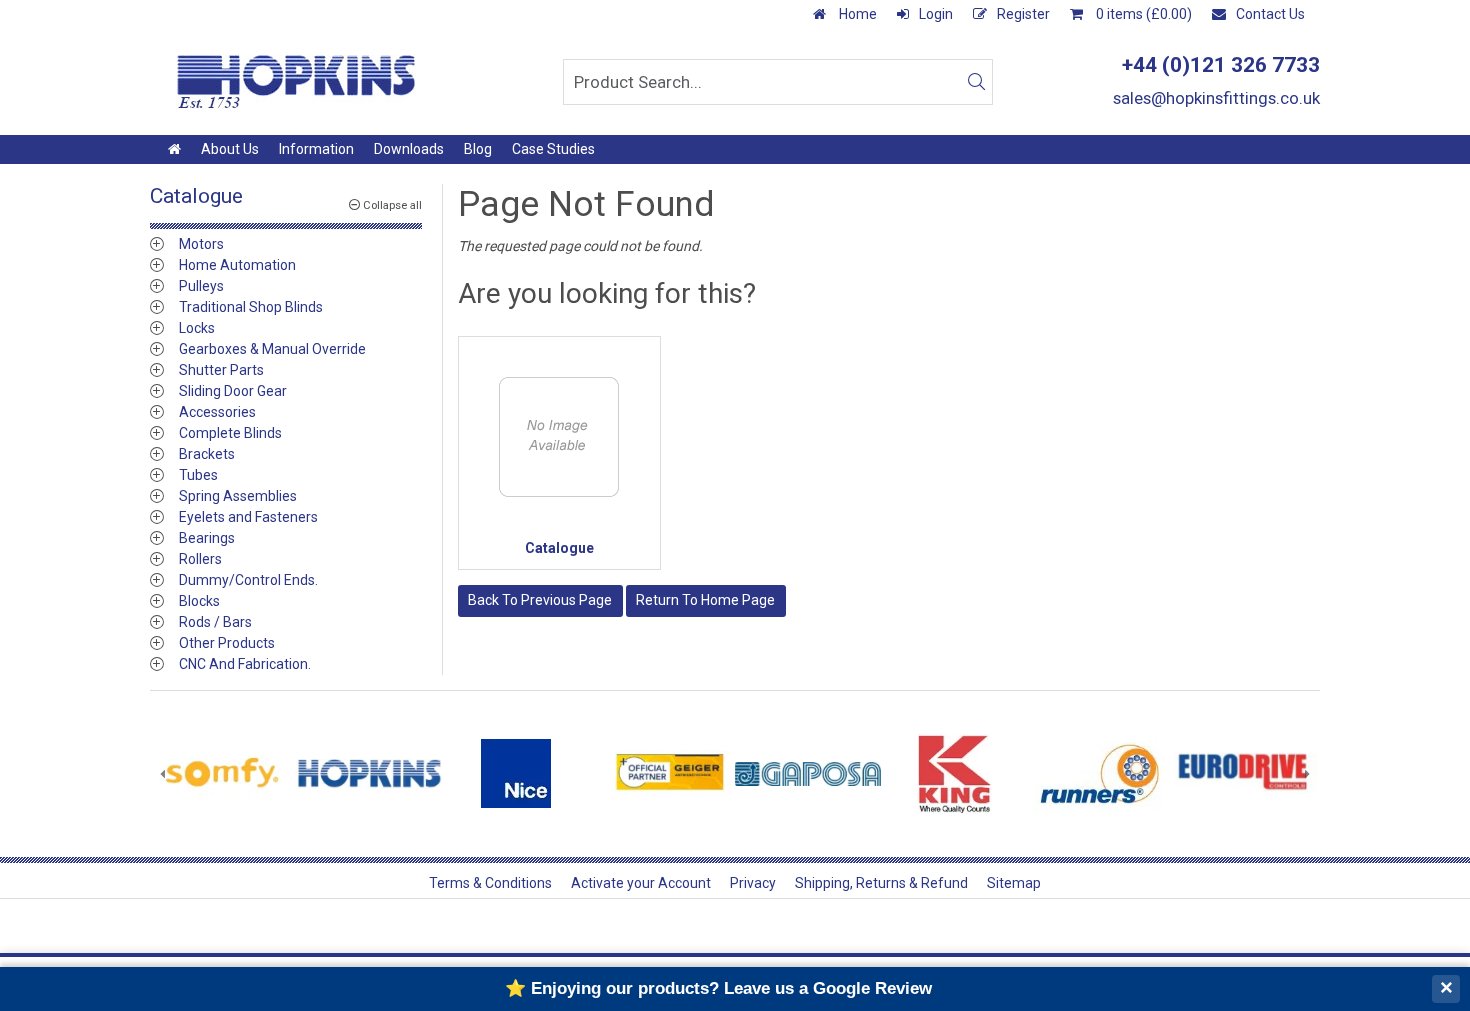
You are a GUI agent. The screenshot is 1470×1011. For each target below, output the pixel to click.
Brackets (207, 454)
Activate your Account (641, 883)
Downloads (409, 149)
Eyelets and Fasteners (248, 517)
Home (856, 14)
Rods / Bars (215, 622)
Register (1023, 14)
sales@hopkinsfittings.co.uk (1216, 98)
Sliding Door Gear (233, 391)
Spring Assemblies (238, 496)
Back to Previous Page (540, 600)
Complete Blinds (230, 433)
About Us (230, 149)
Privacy (753, 883)
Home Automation (237, 265)
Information (316, 149)
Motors (201, 244)
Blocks (199, 601)
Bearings (207, 538)
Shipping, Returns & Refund (881, 883)
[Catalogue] (560, 438)
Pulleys (201, 286)
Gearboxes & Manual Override (272, 349)
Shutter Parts (221, 370)
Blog (478, 149)
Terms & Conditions (490, 883)
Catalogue (559, 548)
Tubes (198, 475)
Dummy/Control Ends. (248, 580)
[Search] (976, 82)
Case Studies (553, 149)
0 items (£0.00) (1142, 14)
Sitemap (1014, 883)
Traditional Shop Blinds (251, 307)
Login (936, 14)
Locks (197, 328)
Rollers (200, 559)
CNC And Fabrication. (245, 664)
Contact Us (1270, 14)
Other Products (227, 643)
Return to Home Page (705, 600)
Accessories (217, 412)
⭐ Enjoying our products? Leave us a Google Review (718, 988)
